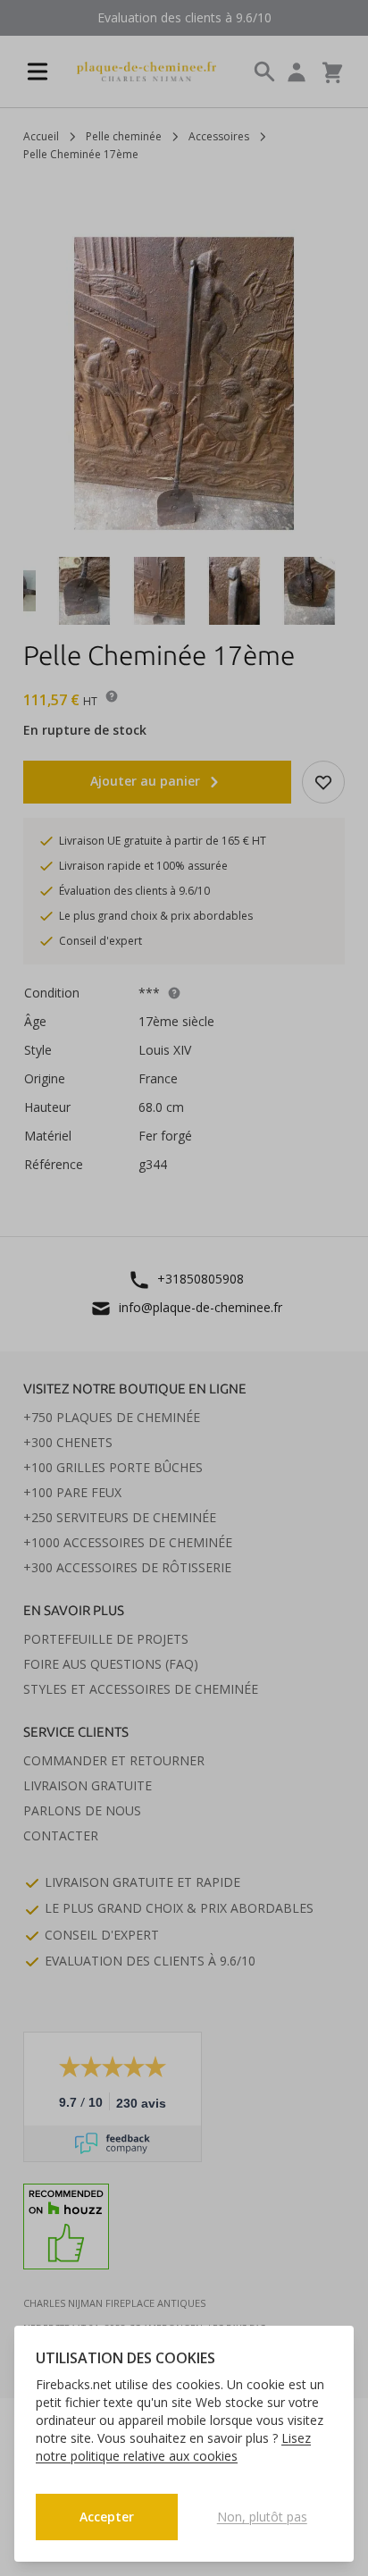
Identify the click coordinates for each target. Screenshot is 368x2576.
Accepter (107, 2517)
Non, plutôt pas (262, 2517)
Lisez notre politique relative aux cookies (173, 2447)
